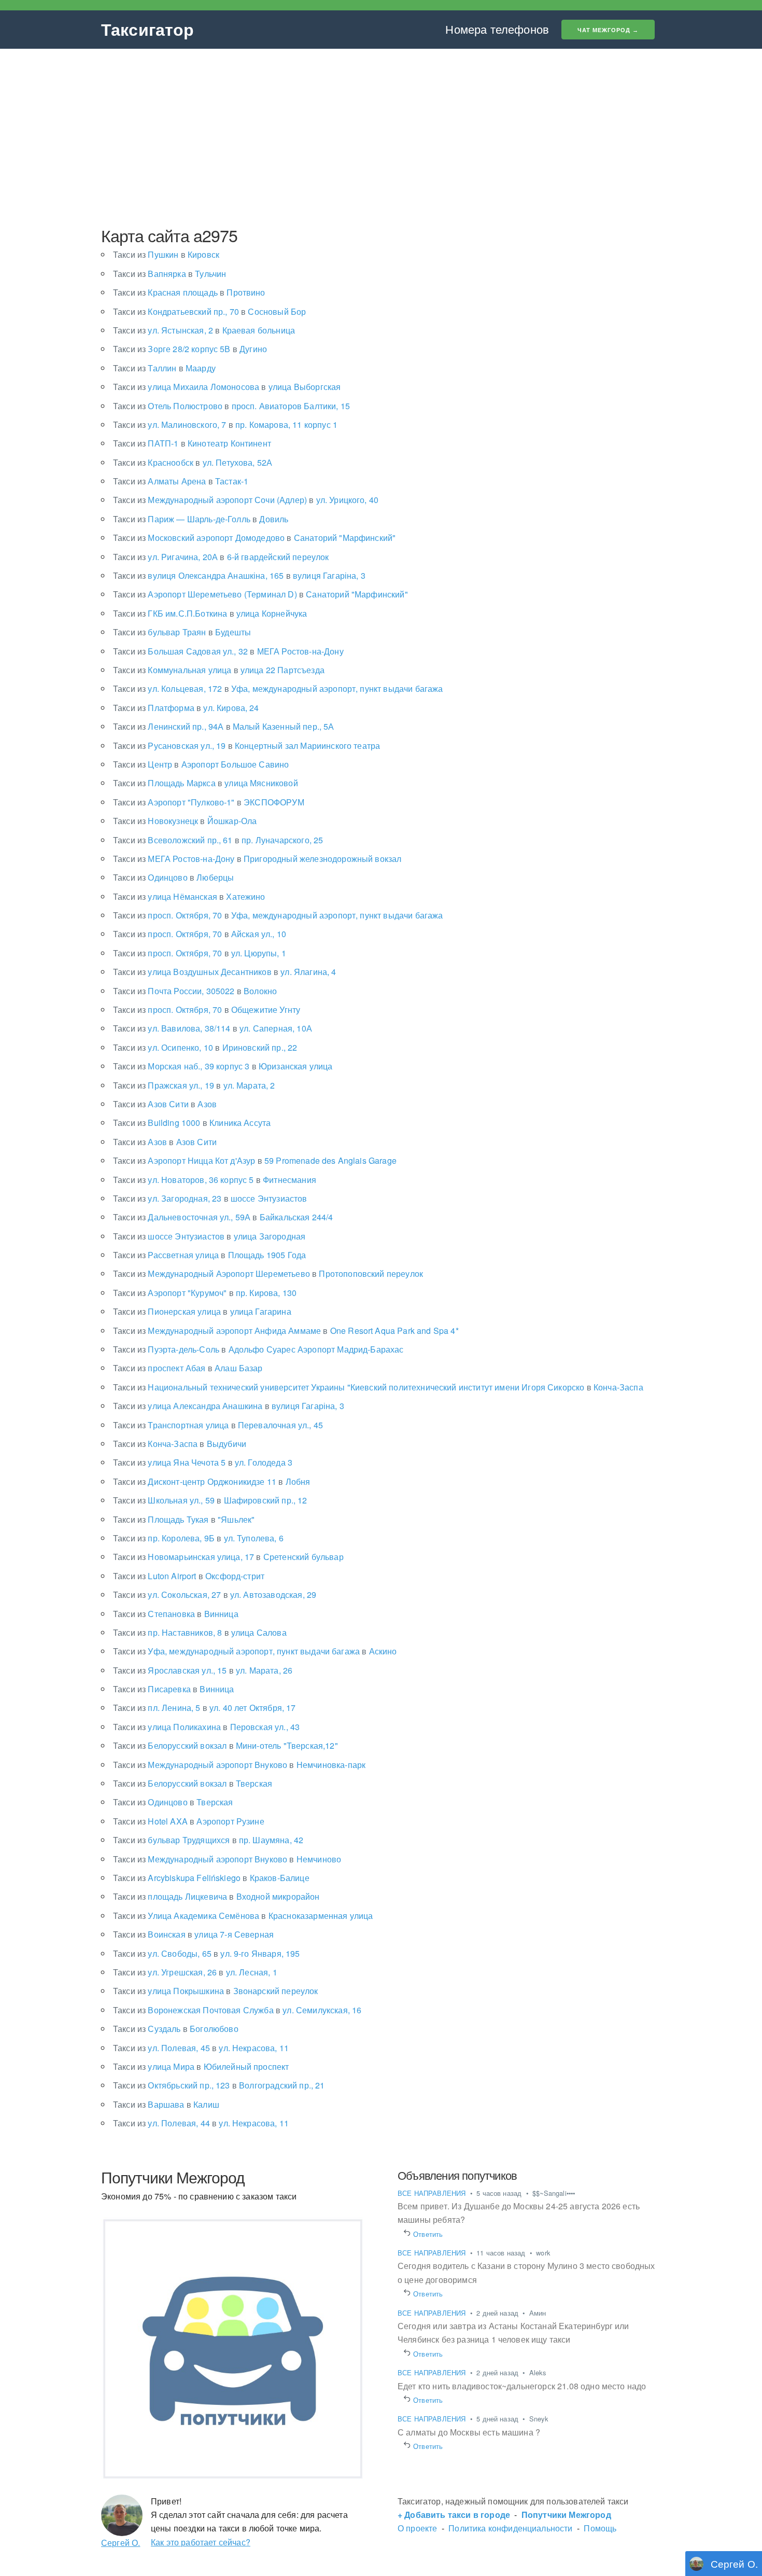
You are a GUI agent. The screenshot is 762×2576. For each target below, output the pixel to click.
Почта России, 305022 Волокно (195, 991)
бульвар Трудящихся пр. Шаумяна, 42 (208, 1840)
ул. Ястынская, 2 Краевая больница (204, 330)
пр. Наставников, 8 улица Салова (200, 1632)
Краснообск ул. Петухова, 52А (193, 462)
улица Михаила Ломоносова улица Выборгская (227, 387)
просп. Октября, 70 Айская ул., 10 (200, 934)
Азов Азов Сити (165, 1142)
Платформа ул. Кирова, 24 (186, 708)
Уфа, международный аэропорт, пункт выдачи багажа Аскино (255, 1651)
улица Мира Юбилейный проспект (201, 2066)
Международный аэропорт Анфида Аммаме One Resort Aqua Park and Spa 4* (286, 1331)
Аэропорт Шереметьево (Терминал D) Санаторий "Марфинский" (260, 594)
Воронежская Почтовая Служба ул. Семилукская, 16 (237, 2010)
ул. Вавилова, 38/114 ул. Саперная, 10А (213, 1028)
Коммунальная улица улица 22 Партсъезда (219, 670)
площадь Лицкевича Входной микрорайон (216, 1896)
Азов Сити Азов (165, 1104)
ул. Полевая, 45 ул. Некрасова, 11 (201, 2048)
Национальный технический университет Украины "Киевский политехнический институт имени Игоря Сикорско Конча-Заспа (378, 1387)
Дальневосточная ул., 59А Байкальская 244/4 (223, 1217)
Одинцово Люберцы (173, 877)
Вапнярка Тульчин (170, 274)
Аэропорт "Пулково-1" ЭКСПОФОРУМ (209, 802)
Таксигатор (148, 29)
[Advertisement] (381, 137)
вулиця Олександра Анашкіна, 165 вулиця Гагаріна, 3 (239, 575)
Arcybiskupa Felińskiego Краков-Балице (211, 1878)
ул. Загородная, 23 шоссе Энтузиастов (210, 1198)
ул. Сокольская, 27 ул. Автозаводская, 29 (215, 1595)
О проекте (417, 2528)
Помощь (600, 2528)
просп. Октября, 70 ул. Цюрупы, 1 (200, 953)
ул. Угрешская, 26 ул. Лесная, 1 (195, 1972)
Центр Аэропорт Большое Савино (201, 764)
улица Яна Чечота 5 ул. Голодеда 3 (203, 1462)
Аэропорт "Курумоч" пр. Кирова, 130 (205, 1293)
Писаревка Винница (174, 1689)
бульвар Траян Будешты (182, 632)
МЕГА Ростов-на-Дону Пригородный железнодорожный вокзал (257, 859)
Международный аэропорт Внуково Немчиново (227, 1859)
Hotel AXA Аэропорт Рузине (189, 1821)
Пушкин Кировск (166, 254)
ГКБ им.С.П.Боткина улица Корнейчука (210, 613)
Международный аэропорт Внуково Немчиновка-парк (239, 1765)
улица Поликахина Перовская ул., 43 (206, 1727)
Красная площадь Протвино (189, 292)
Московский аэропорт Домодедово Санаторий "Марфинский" (254, 538)
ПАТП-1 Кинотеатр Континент (192, 443)
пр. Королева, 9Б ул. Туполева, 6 (198, 1538)
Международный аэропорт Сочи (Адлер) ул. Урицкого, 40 (246, 500)
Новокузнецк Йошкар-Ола (185, 821)
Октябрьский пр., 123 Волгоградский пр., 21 (219, 2085)
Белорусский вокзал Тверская (193, 1783)
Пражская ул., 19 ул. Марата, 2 (194, 1085)
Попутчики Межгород (566, 2515)
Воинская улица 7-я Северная (193, 1934)
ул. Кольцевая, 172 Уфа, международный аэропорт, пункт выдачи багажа (278, 688)
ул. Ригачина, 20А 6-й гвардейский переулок (221, 557)
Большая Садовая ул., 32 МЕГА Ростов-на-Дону (228, 651)
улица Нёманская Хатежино (189, 896)
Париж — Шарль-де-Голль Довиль (201, 519)
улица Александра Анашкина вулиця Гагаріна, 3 (229, 1406)
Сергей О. (121, 2543)
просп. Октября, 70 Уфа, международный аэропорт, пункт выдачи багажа (278, 915)
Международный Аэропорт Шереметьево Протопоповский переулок (268, 1273)
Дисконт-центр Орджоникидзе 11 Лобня (211, 1481)
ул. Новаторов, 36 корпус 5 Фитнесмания (215, 1180)
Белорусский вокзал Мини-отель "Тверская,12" (225, 1745)
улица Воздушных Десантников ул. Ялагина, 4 (225, 972)
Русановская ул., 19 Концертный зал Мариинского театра (246, 746)
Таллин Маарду (164, 368)
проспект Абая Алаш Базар (188, 1368)
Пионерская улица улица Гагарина (202, 1311)
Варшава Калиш (166, 2104)
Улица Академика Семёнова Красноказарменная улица (243, 1916)
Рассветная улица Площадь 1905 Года (209, 1255)
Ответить (428, 2234)
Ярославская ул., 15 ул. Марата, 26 (203, 1670)
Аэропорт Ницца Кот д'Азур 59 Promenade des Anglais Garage (255, 1160)
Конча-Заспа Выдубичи (180, 1444)
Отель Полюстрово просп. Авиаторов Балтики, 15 (231, 406)
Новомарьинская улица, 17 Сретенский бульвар (228, 1557)
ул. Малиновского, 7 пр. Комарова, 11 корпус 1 (225, 424)
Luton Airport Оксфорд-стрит (189, 1576)
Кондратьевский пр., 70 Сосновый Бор (209, 311)
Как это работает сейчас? (201, 2542)
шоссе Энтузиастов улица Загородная (209, 1236)
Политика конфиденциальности (510, 2528)
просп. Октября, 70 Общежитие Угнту (207, 1009)
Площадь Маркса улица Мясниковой (206, 783)
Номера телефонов (497, 29)
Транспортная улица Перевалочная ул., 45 (218, 1425)
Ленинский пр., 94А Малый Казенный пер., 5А (224, 726)
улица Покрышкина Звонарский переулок (216, 1991)
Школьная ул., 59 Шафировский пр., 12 (210, 1500)
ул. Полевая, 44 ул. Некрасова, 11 (201, 2123)
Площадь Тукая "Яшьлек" (184, 1519)
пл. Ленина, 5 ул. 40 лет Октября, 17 (204, 1708)
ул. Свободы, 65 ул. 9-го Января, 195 (207, 1953)
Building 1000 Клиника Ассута (192, 1123)
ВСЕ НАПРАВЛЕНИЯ (433, 2193)
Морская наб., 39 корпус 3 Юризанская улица (223, 1066)
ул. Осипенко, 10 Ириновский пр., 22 (205, 1047)
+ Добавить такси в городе (454, 2515)
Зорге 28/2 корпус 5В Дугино (190, 349)
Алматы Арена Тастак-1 (181, 481)
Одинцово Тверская (173, 1802)
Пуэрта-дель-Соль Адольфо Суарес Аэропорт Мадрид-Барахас (258, 1349)
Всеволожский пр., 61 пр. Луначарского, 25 (218, 840)
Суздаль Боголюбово (176, 2029)
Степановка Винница (176, 1614)
